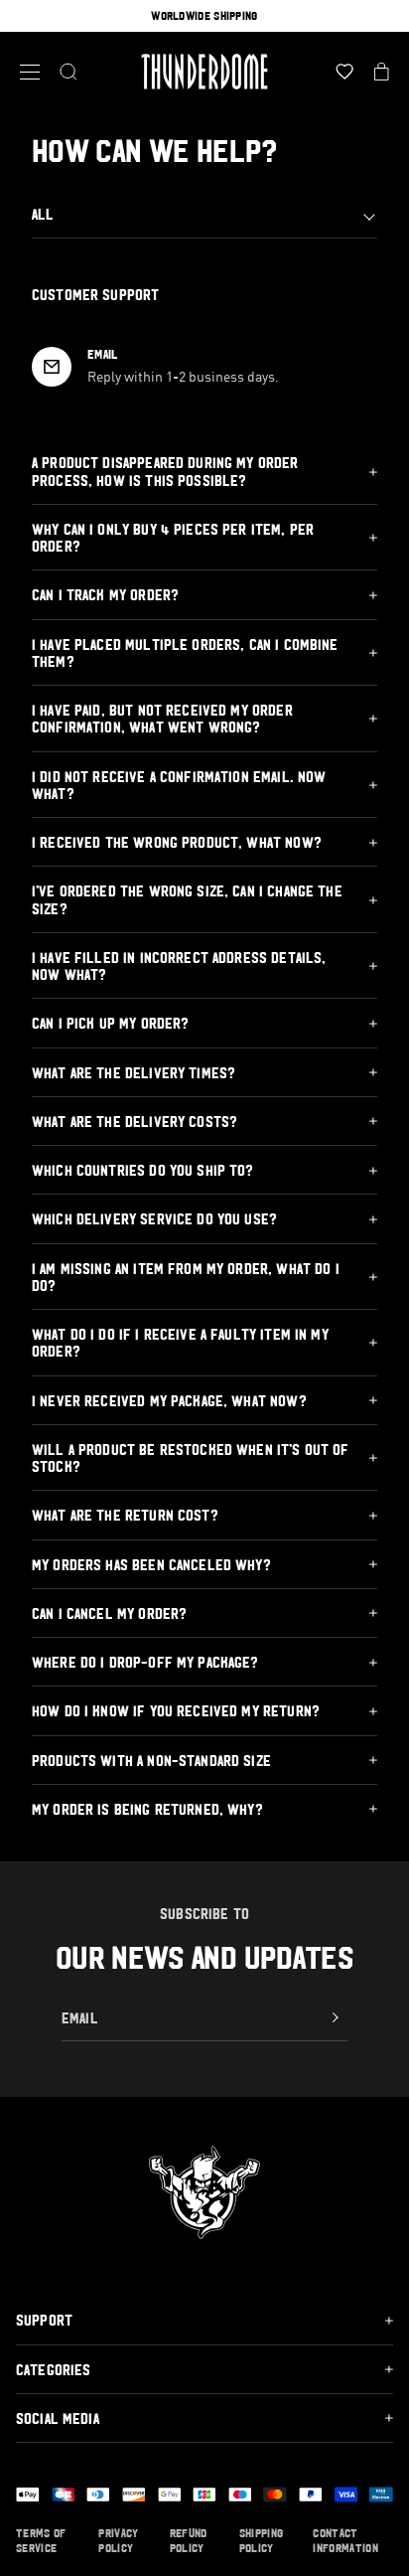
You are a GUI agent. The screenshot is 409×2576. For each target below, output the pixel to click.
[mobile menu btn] (30, 72)
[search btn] (68, 72)
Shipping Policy (262, 2541)
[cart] (382, 72)
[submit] (336, 2017)
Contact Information (345, 2541)
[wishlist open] (344, 72)
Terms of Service (41, 2541)
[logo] (204, 72)
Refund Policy (189, 2541)
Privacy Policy (118, 2541)
